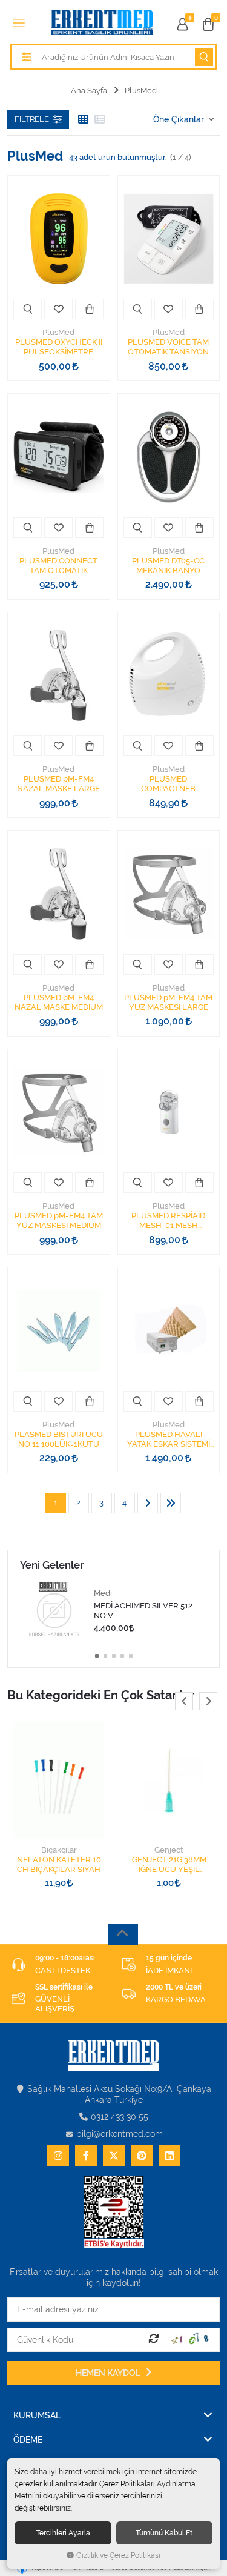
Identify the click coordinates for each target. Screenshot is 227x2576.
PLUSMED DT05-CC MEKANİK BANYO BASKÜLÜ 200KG (168, 566)
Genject (169, 1850)
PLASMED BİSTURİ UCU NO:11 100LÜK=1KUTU (59, 1439)
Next (208, 1701)
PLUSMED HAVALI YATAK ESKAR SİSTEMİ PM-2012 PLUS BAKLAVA (169, 1439)
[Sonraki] (148, 1503)
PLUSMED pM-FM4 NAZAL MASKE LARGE (58, 784)
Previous (184, 1701)
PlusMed (58, 332)
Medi (103, 1593)
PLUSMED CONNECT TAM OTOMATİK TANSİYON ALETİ (58, 566)
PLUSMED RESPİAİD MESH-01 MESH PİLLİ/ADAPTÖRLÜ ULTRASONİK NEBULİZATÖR (168, 1221)
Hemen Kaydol (109, 2373)
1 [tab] (97, 1656)
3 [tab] (114, 1656)
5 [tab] (131, 1656)
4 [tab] (122, 1656)
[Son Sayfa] (171, 1503)
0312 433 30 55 (120, 2117)
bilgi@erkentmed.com (120, 2134)
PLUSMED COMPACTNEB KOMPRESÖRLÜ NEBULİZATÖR (168, 784)
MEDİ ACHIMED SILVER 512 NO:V (143, 1611)
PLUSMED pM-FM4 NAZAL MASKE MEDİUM (59, 1002)
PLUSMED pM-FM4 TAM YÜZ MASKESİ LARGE (168, 1002)
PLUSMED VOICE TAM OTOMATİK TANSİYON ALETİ (168, 347)
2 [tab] (105, 1656)
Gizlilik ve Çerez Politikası (118, 2555)
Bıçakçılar (59, 1850)
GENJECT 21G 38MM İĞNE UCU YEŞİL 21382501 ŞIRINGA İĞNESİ (169, 1865)
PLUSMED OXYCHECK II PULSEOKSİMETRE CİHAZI (59, 347)
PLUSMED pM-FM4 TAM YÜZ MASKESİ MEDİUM (59, 1220)
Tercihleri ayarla (63, 2533)
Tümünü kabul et (164, 2533)
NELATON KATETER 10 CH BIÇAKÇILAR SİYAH (59, 1864)
